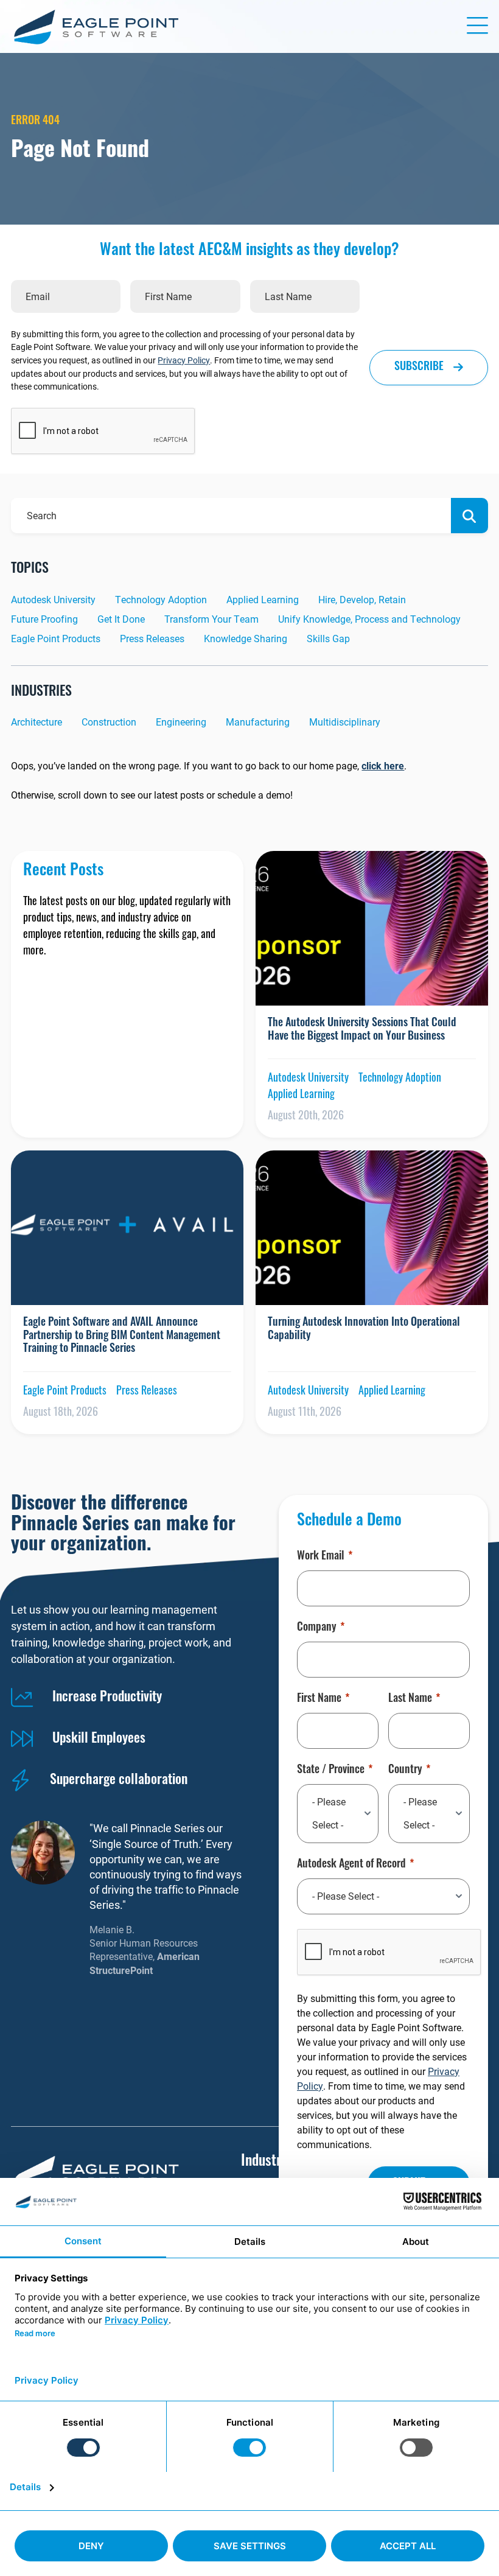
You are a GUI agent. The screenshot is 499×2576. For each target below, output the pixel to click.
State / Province (331, 1771)
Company (317, 1628)
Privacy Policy (184, 360)
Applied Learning (263, 599)
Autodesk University (53, 599)
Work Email (321, 1557)
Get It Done (121, 619)
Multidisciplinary (345, 722)
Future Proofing (44, 619)
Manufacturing (258, 722)
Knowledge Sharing (246, 638)
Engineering (181, 722)
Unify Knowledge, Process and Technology (369, 619)
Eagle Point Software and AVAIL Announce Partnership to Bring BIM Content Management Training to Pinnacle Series (122, 1336)
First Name (319, 1699)
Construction (109, 722)
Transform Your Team (211, 619)
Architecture (37, 722)
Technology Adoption (161, 599)
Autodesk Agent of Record (351, 1865)
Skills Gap (328, 638)
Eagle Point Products (56, 638)
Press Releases (152, 638)
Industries (269, 2162)
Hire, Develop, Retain (362, 599)
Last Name (410, 1699)
